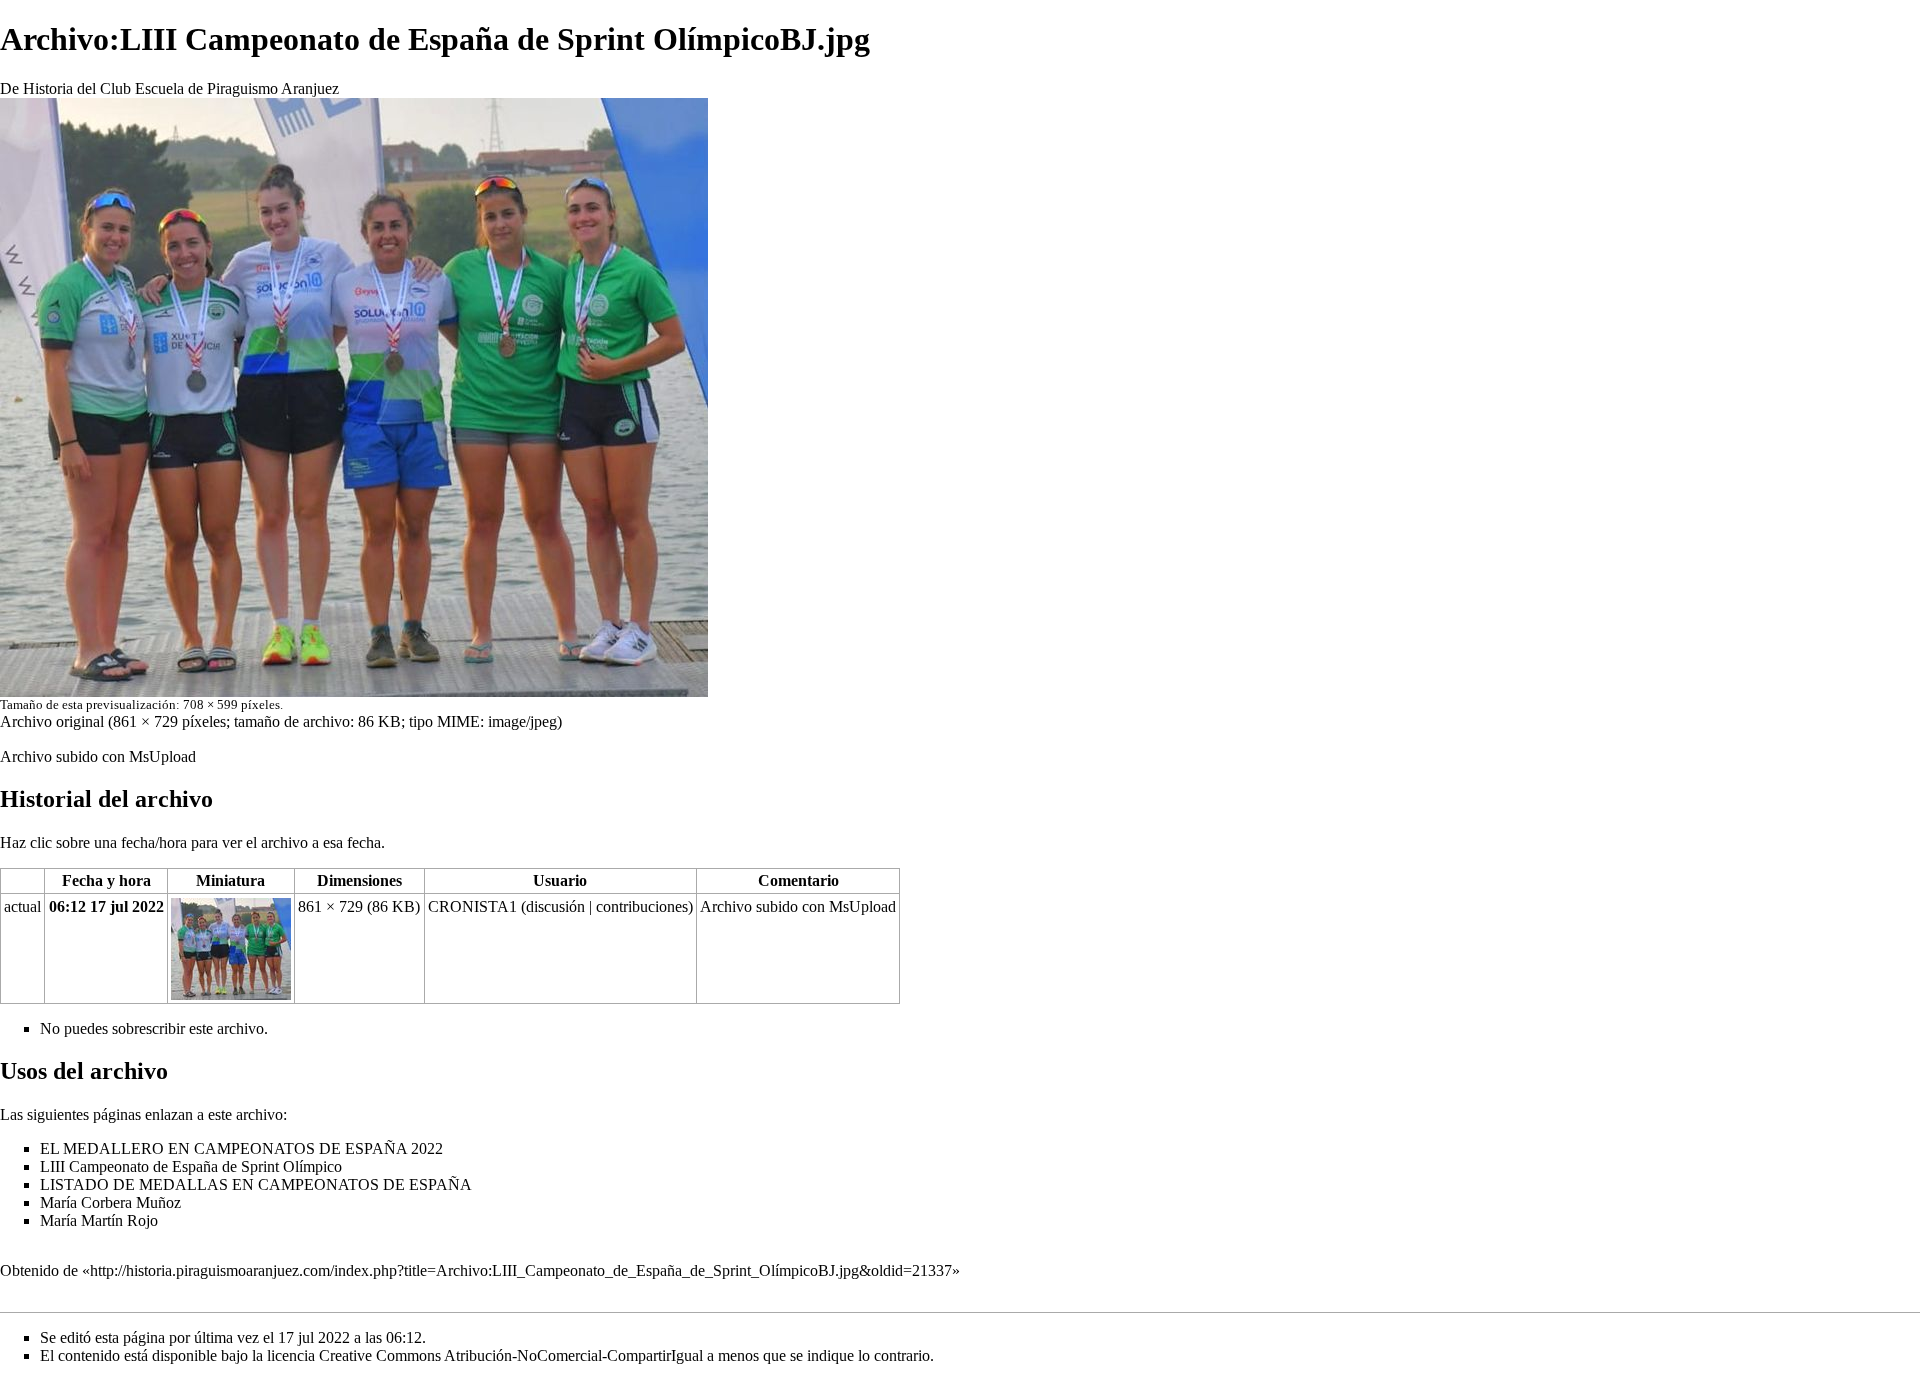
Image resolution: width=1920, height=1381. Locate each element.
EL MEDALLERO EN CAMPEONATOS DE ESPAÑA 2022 (241, 1148)
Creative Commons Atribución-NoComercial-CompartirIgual (511, 1355)
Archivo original (52, 721)
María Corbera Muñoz (110, 1202)
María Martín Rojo (99, 1220)
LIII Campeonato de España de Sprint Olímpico (191, 1166)
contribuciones (642, 906)
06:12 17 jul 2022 (106, 906)
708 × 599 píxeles (231, 704)
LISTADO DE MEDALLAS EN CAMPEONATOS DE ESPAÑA (256, 1184)
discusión (555, 906)
